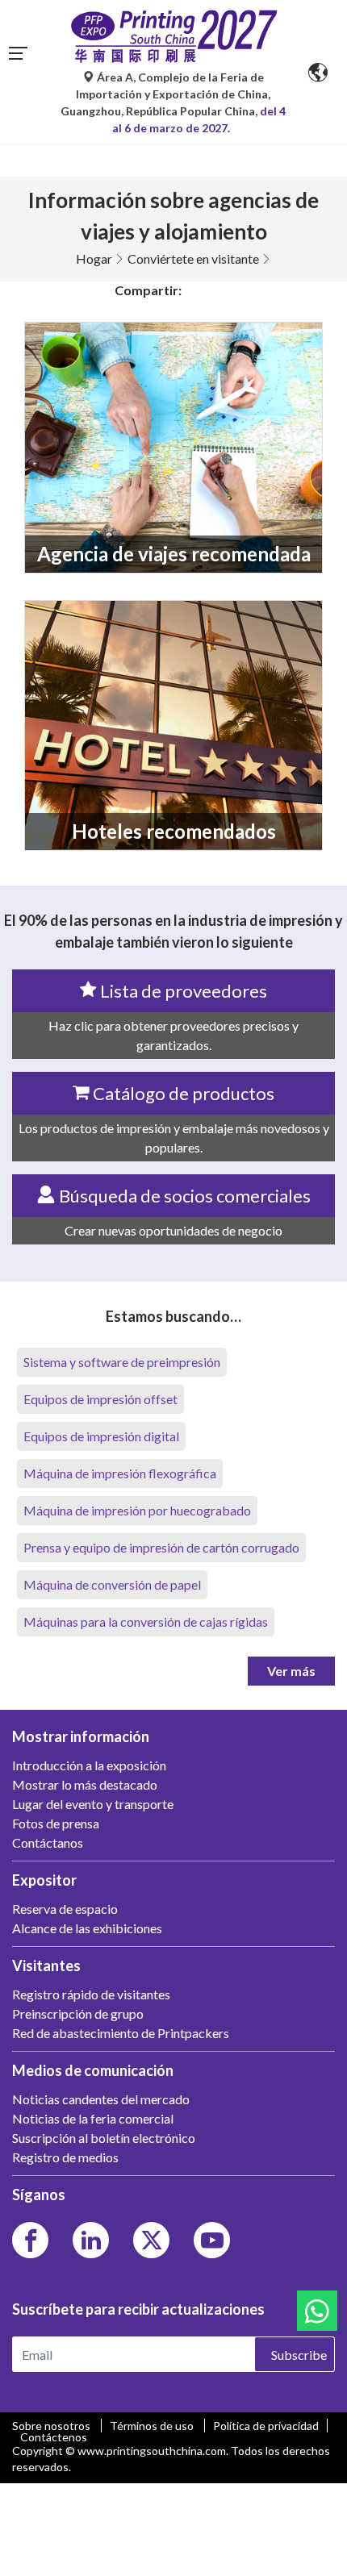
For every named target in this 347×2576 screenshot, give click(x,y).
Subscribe (299, 2355)
